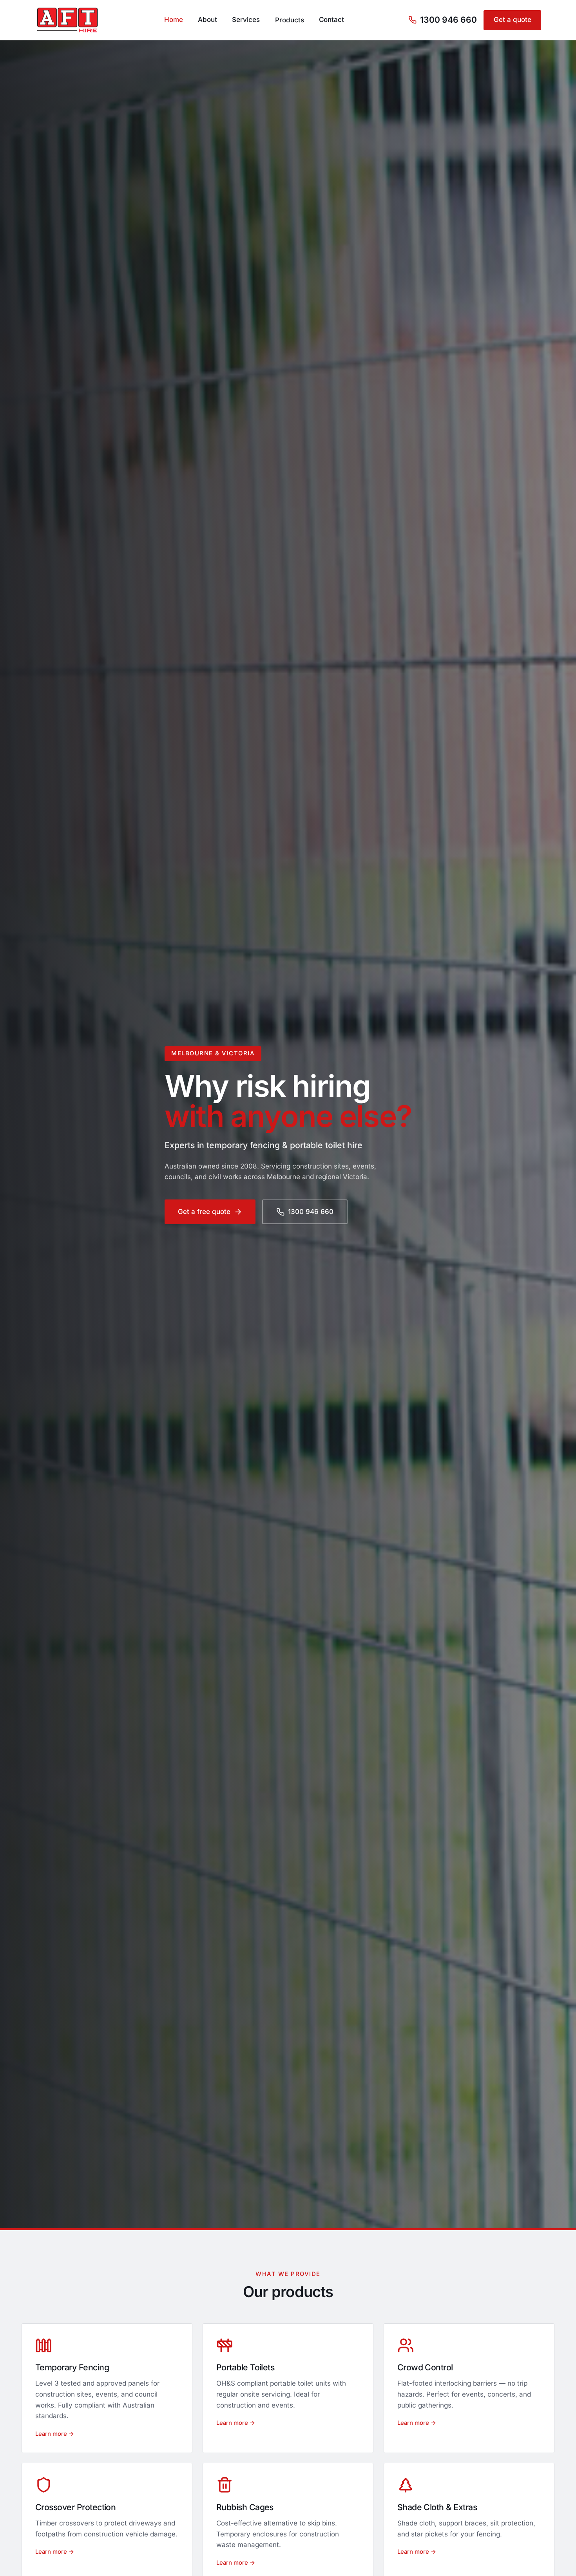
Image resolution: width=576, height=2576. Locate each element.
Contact (331, 20)
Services (246, 20)
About (207, 20)
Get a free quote (204, 1212)
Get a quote (513, 20)
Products (290, 20)
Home (174, 20)
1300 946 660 (448, 20)
